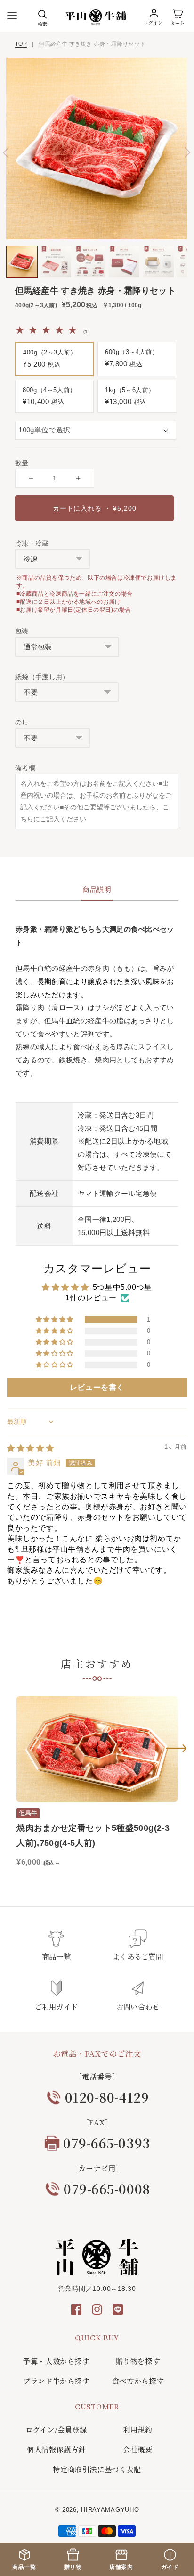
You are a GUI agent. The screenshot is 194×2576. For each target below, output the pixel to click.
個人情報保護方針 (56, 2449)
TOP (21, 44)
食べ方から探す (138, 2381)
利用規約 (137, 2429)
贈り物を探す (138, 2361)
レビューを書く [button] (97, 1387)
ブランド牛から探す (56, 2381)
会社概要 (137, 2449)
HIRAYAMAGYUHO (110, 2510)
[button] (12, 16)
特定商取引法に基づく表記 (97, 2469)
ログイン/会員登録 (56, 2429)
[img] (30, 1448)
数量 (22, 463)
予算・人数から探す (56, 2361)
